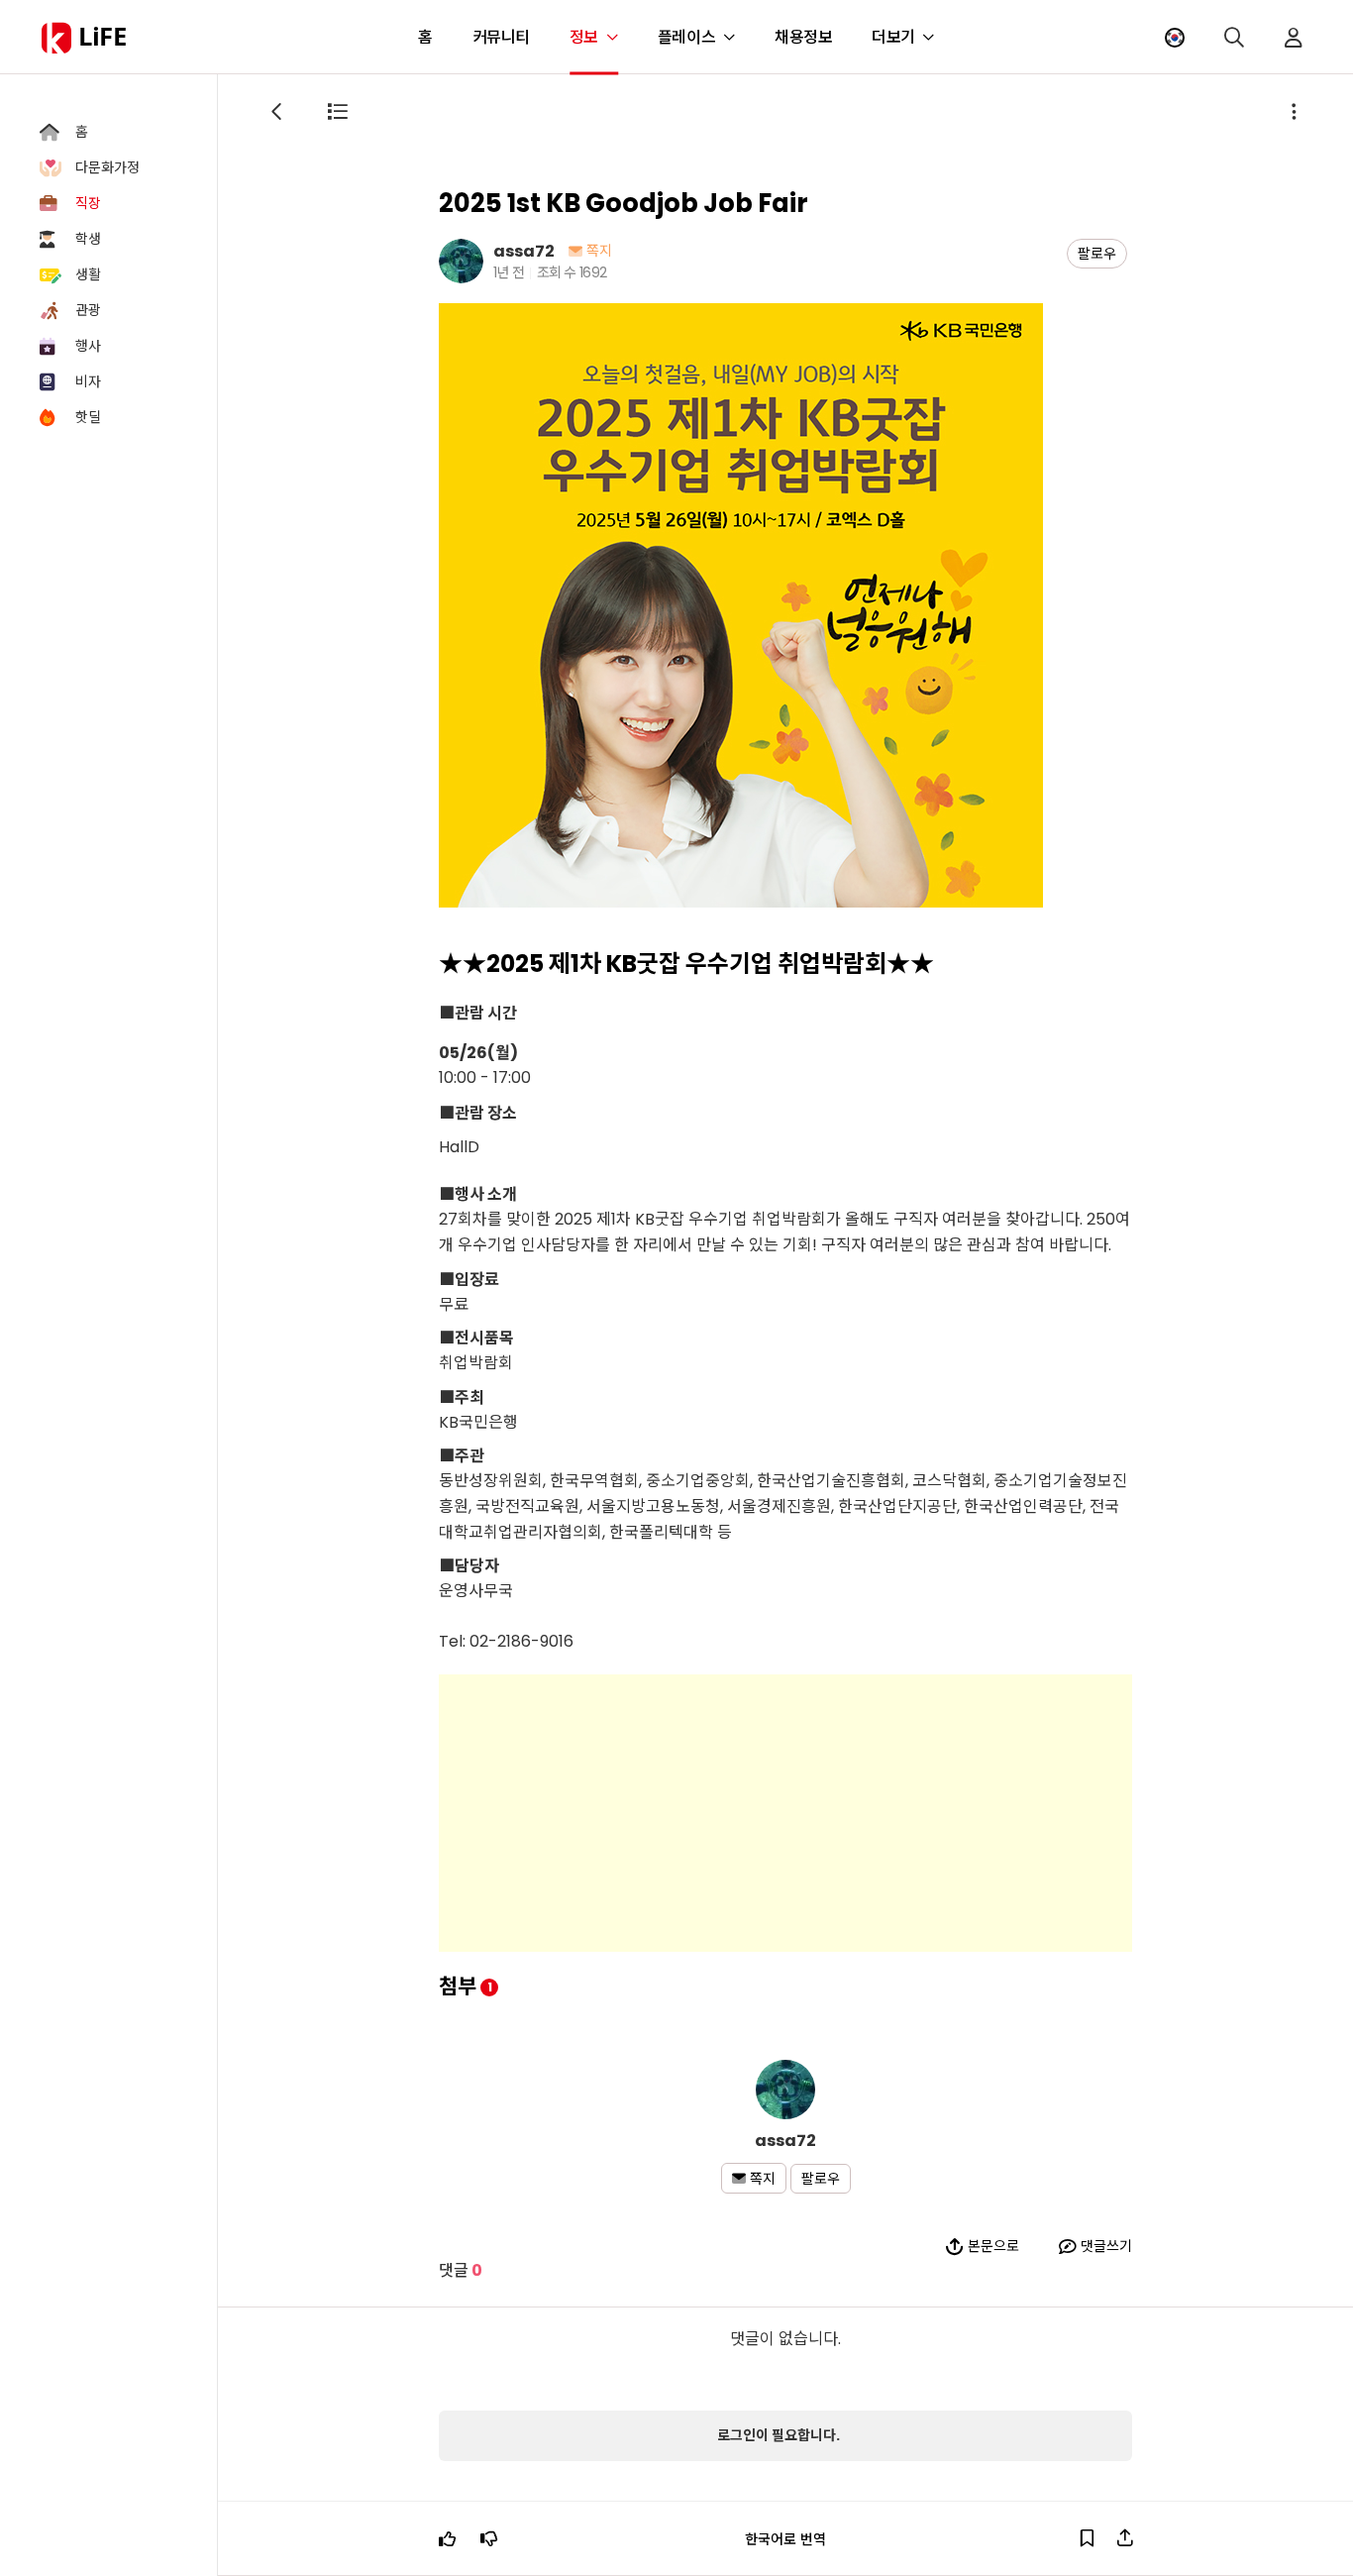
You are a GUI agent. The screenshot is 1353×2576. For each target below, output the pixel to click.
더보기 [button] (893, 37)
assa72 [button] (524, 250)
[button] (1175, 37)
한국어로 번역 (785, 2538)
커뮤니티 (501, 37)
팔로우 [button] (1097, 254)
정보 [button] (584, 37)
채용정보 (803, 37)
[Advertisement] (785, 1813)
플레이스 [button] (686, 37)
